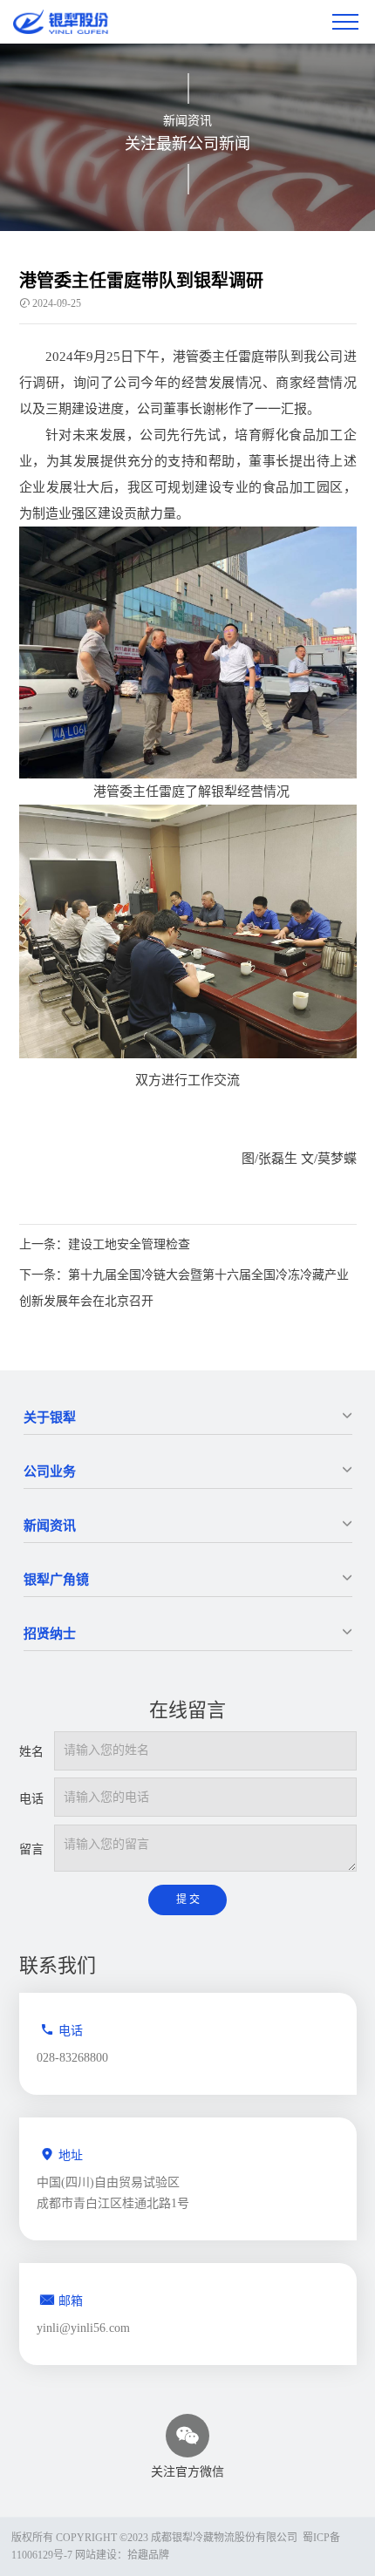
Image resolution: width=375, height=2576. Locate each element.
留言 (31, 1849)
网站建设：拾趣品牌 (122, 2555)
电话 (31, 1799)
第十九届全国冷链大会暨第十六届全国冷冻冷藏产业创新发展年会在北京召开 (184, 1288)
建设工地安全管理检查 (105, 1244)
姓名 (31, 1752)
